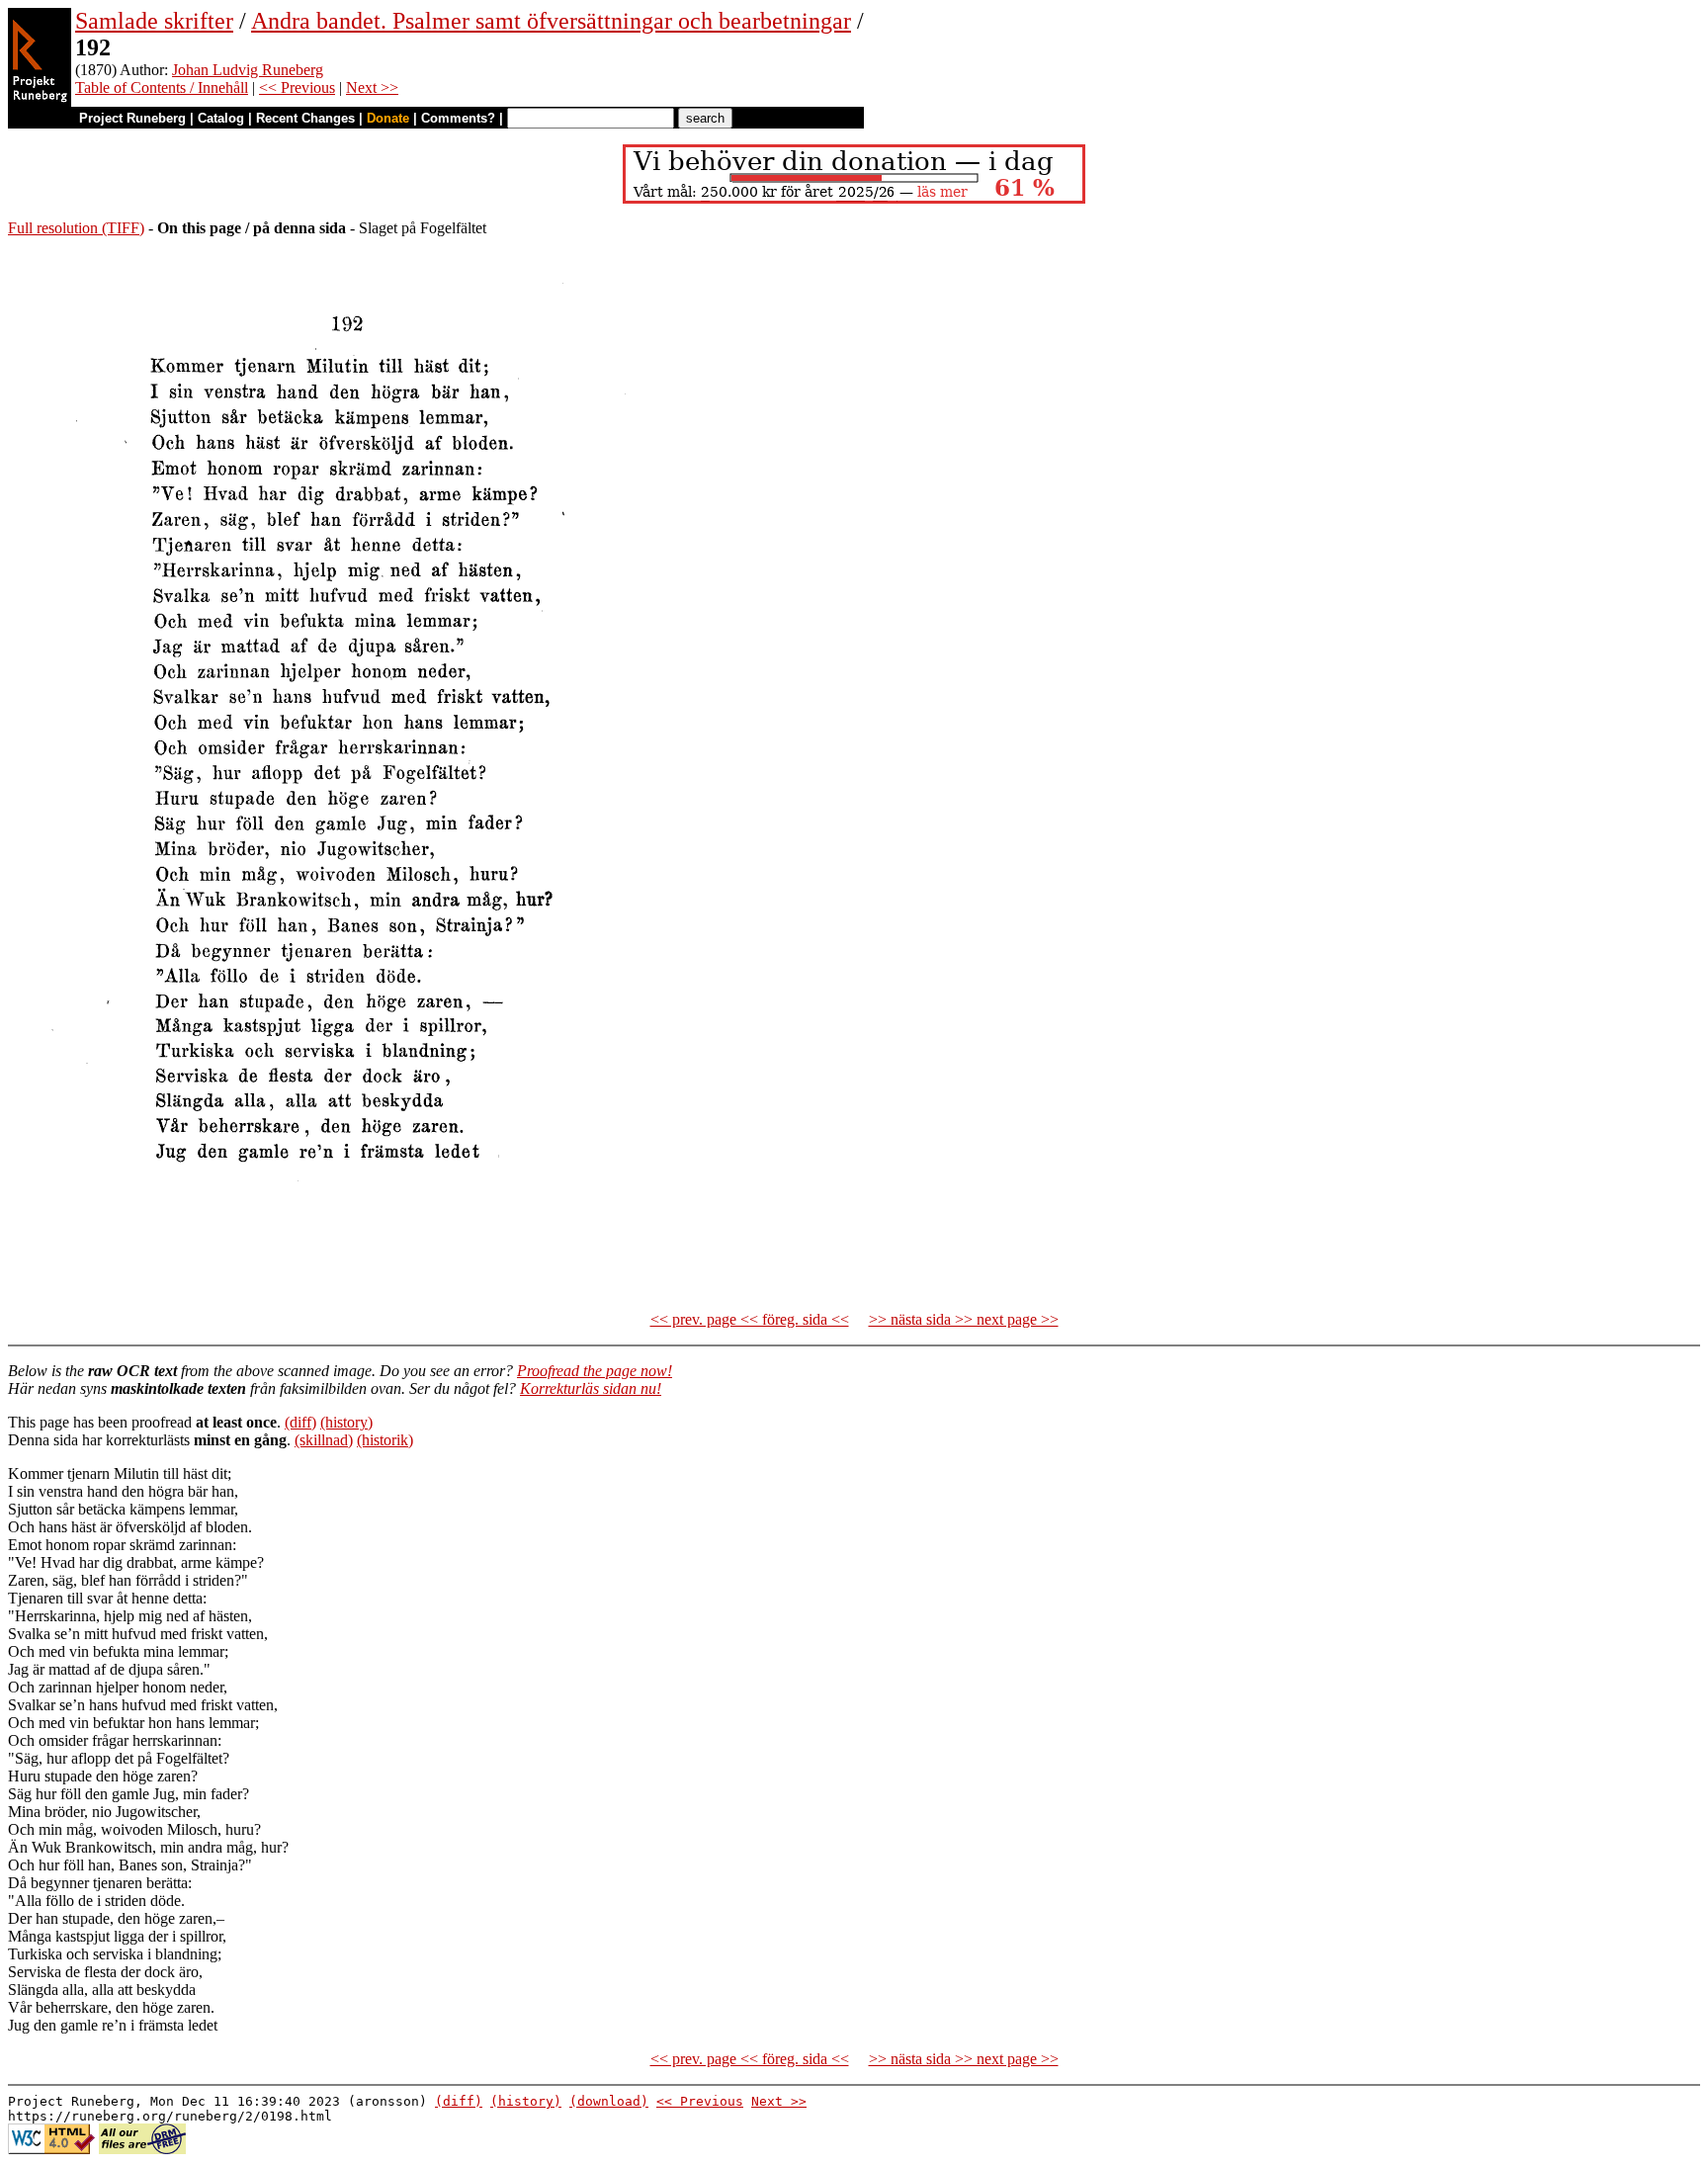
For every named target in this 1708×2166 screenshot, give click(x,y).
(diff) (300, 1422)
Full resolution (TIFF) (76, 228)
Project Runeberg (132, 118)
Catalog (221, 118)
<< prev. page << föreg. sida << (750, 1319)
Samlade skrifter (154, 21)
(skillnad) (324, 1440)
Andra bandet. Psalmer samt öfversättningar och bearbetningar (551, 21)
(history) (346, 1422)
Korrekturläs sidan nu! (591, 1388)
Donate (388, 118)
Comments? (458, 118)
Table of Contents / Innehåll (162, 87)
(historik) (385, 1440)
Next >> (372, 87)
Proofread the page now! (595, 1371)
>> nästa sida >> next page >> (964, 1319)
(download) (609, 2101)
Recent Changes (305, 118)
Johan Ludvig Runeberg (248, 70)
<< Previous (297, 87)
